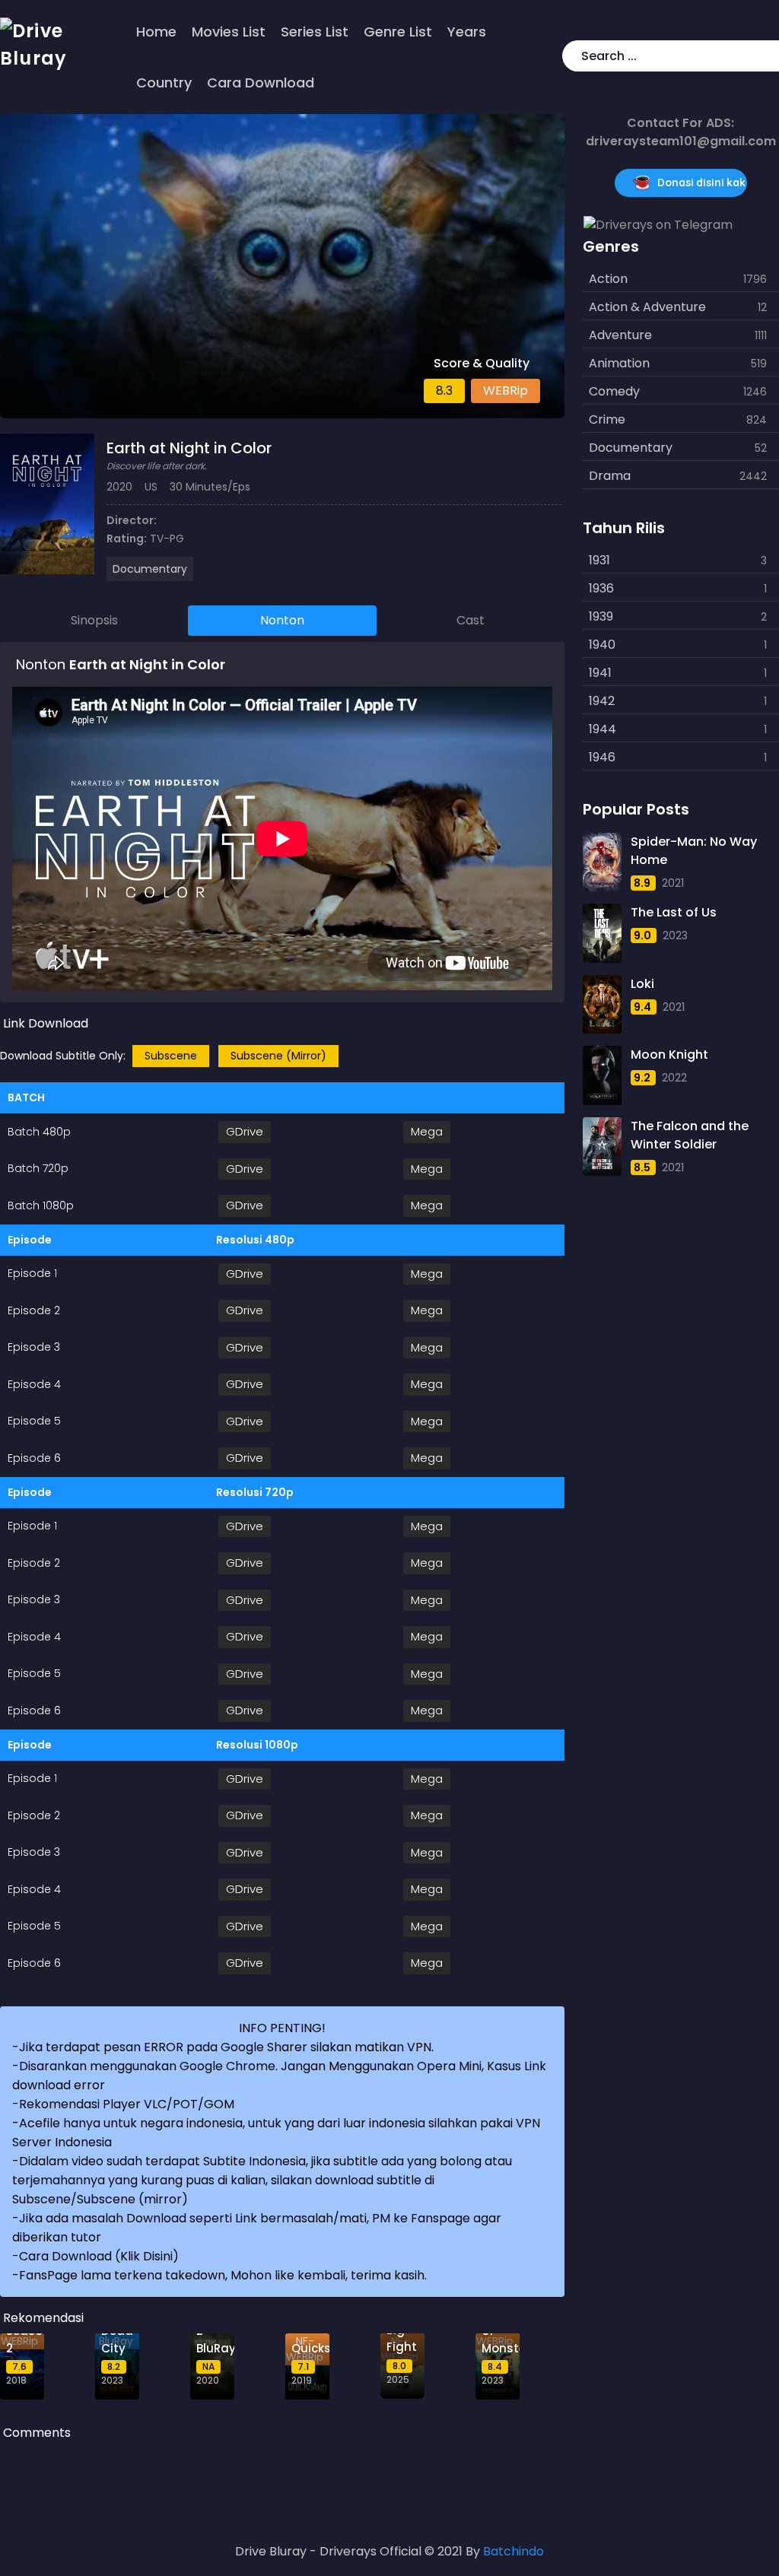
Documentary (150, 569)
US (151, 487)
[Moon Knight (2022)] (603, 1075)
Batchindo (514, 2551)
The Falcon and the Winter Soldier (690, 1135)
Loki (642, 984)
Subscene (171, 1056)
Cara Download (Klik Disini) (99, 2256)
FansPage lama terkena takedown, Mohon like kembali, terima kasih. (223, 2275)
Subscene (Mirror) (278, 1056)
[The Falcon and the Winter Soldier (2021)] (603, 1147)
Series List (315, 32)
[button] (765, 56)
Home (156, 32)
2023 (675, 935)
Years (467, 32)
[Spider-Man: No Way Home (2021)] (603, 862)
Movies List (229, 32)
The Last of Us (674, 912)
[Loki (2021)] (603, 1004)
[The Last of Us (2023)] (603, 933)
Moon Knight (669, 1055)
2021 (673, 883)
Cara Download (261, 83)
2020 (119, 487)
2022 (674, 1078)
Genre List (398, 32)
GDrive (245, 1131)
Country (164, 83)
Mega (427, 1131)
